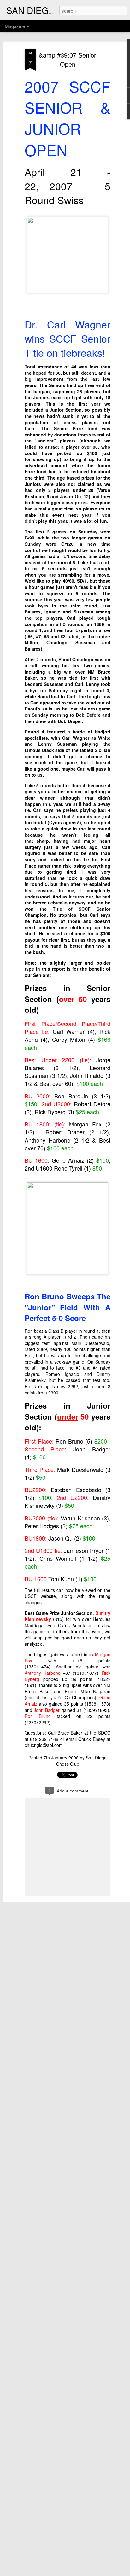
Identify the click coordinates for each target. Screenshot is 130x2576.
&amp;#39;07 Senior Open (68, 60)
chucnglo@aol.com (44, 1745)
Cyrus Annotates (75, 1625)
